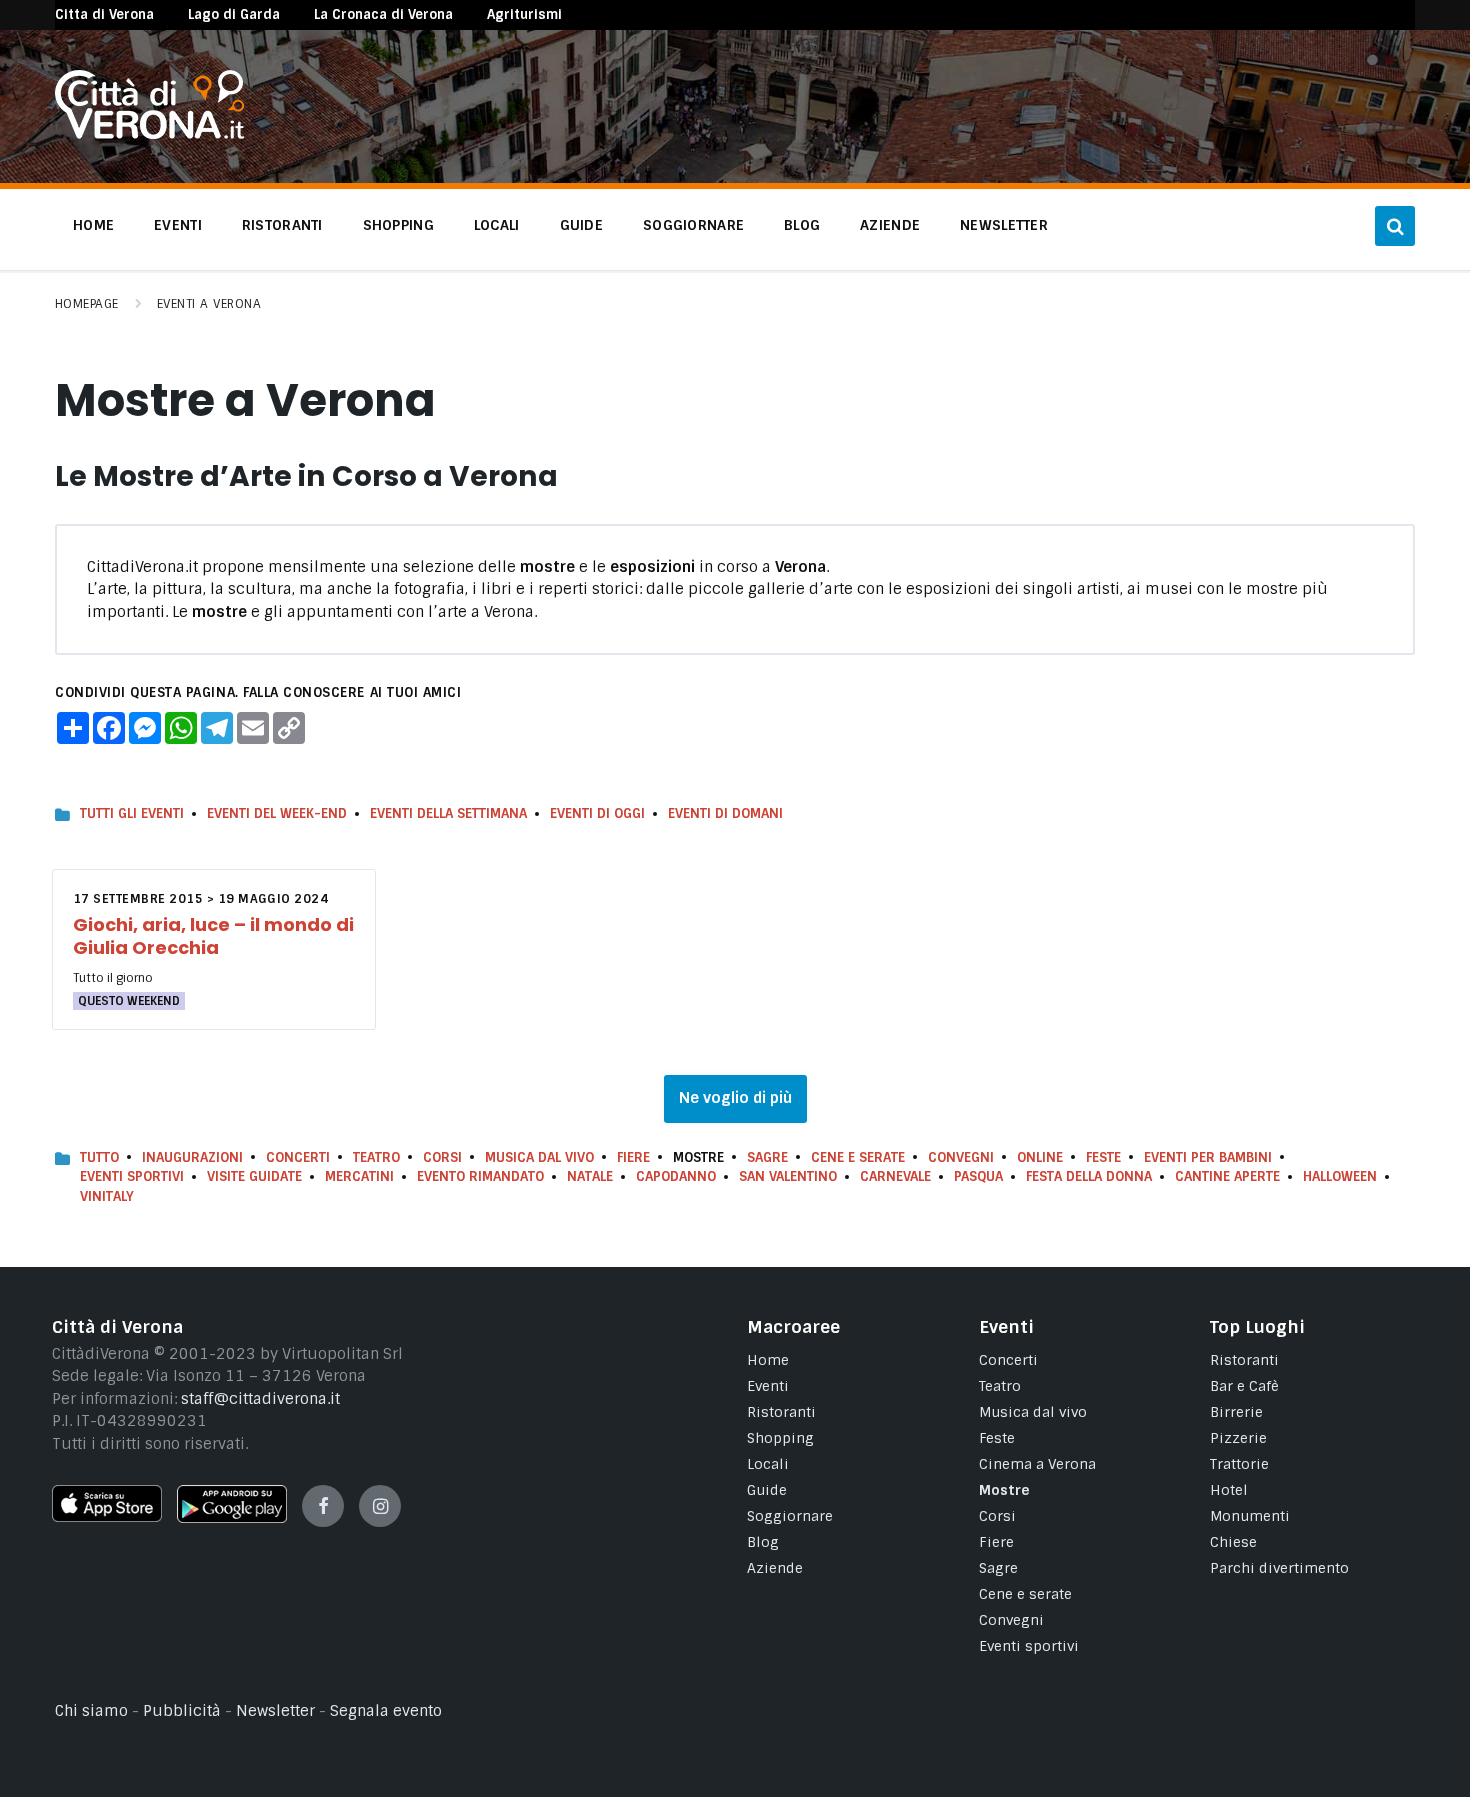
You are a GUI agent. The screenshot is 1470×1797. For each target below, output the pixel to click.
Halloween (1340, 1176)
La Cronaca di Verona (383, 14)
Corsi (442, 1157)
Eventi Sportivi (132, 1176)
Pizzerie (1238, 1438)
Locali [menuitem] (497, 225)
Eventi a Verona (209, 304)
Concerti (298, 1157)
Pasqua (978, 1176)
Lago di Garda (234, 14)
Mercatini (359, 1176)
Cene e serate (858, 1157)
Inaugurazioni (192, 1157)
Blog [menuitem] (802, 225)
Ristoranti (781, 1412)
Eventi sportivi (1029, 1646)
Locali (768, 1464)
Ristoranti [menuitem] (282, 225)
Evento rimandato (480, 1176)
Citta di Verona (104, 14)
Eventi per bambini (1208, 1157)
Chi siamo (91, 1711)
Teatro (376, 1157)
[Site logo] (149, 134)
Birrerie (1236, 1412)
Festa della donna (1089, 1176)
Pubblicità (182, 1711)
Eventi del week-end (277, 813)
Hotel (1229, 1490)
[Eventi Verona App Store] (107, 1517)
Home (768, 1360)
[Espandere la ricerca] (1395, 226)
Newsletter (275, 1711)
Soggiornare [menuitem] (693, 225)
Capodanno (676, 1176)
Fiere (633, 1157)
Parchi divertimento (1279, 1568)
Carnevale (895, 1176)
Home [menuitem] (93, 225)
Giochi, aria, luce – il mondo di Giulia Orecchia (213, 936)
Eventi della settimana (448, 813)
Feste (1103, 1157)
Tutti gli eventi (132, 813)
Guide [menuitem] (581, 225)
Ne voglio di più (735, 1098)
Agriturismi (524, 14)
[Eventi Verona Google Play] (232, 1518)
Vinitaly (107, 1196)
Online (1040, 1157)
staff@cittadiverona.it (260, 1399)
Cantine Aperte (1227, 1176)
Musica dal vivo (539, 1157)
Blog (763, 1542)
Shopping (780, 1438)
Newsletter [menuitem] (1004, 225)
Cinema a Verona (1037, 1464)
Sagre (767, 1157)
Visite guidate (254, 1176)
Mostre (1004, 1490)
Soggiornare (790, 1516)
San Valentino (788, 1176)
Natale (590, 1176)
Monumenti (1250, 1516)
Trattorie (1239, 1464)
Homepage (87, 304)
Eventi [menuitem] (178, 225)
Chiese (1233, 1542)
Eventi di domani (725, 813)
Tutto (99, 1157)
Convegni (961, 1157)
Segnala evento (386, 1711)
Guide (767, 1490)
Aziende (775, 1568)
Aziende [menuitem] (890, 225)
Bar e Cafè (1244, 1386)
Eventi (768, 1386)
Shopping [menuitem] (398, 225)
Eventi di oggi (597, 813)
